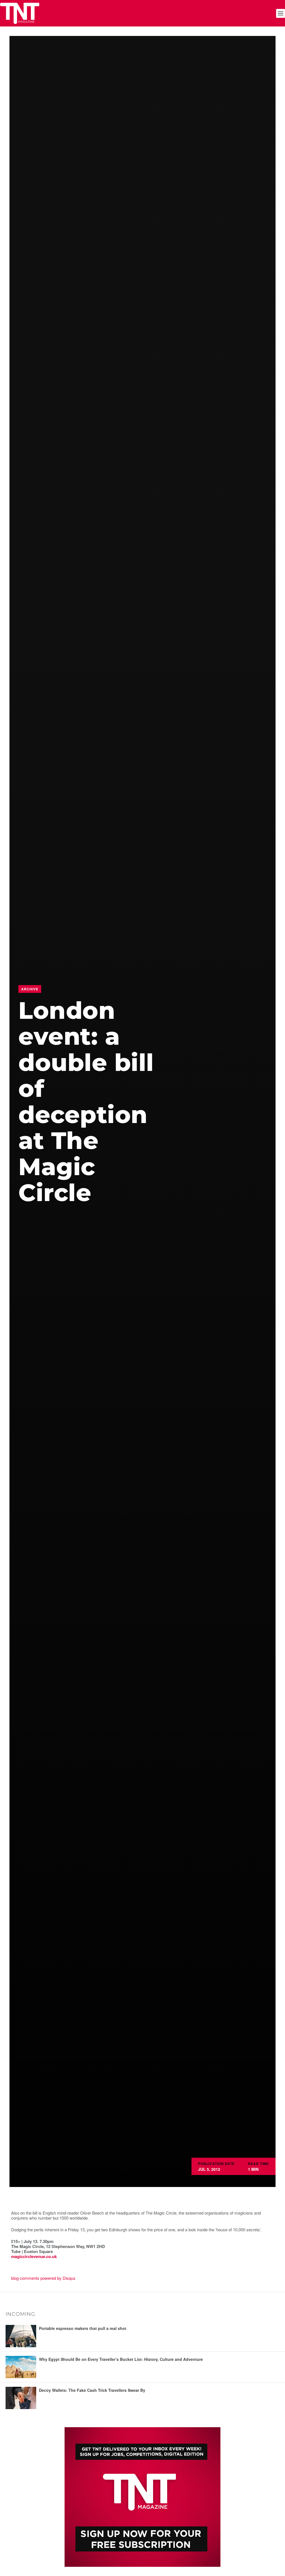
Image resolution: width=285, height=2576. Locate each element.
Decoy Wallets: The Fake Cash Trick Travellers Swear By (92, 2390)
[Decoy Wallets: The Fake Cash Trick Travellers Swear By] (21, 2398)
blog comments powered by (43, 2278)
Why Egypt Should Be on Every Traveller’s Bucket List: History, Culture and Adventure (121, 2359)
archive (30, 989)
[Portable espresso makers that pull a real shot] (21, 2336)
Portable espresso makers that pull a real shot (83, 2328)
